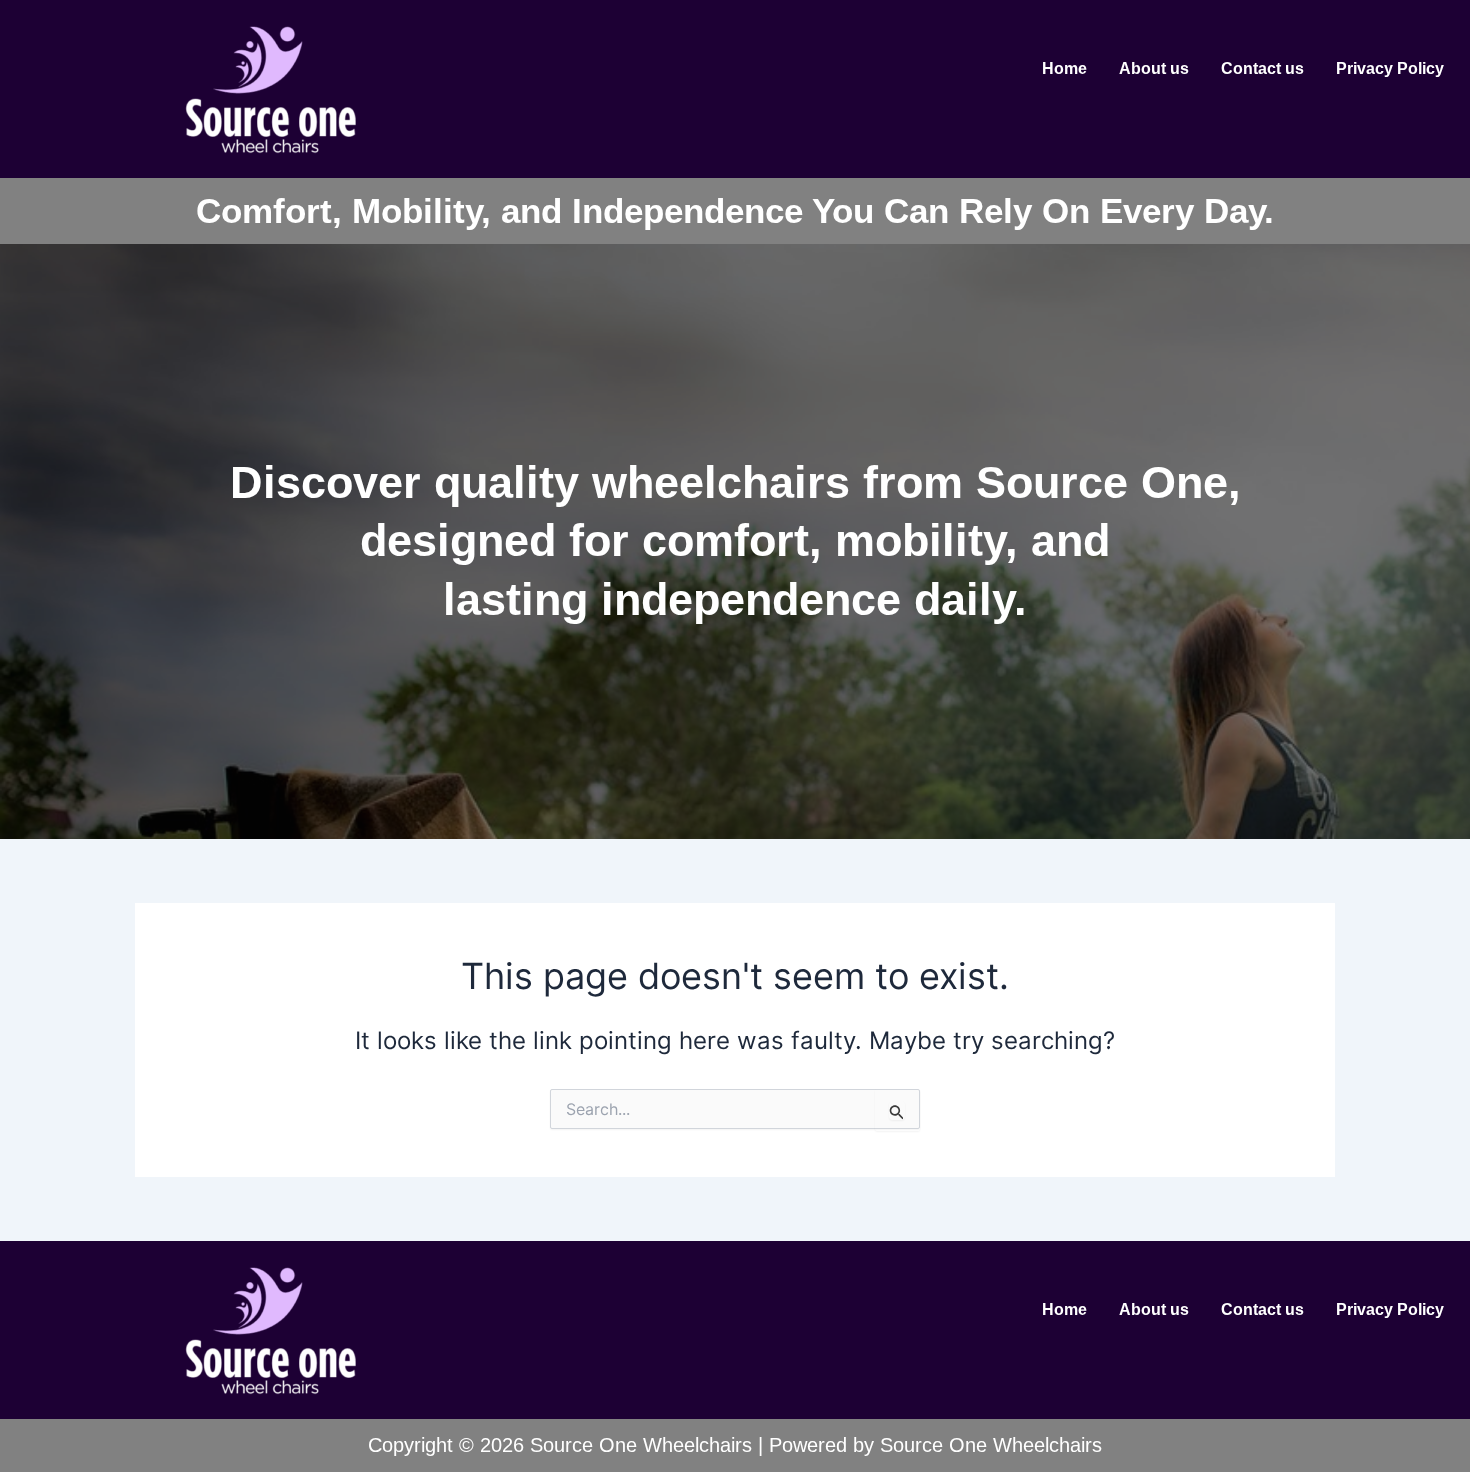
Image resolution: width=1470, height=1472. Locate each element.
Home (1064, 68)
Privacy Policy (1390, 68)
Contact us (1262, 68)
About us (1154, 68)
